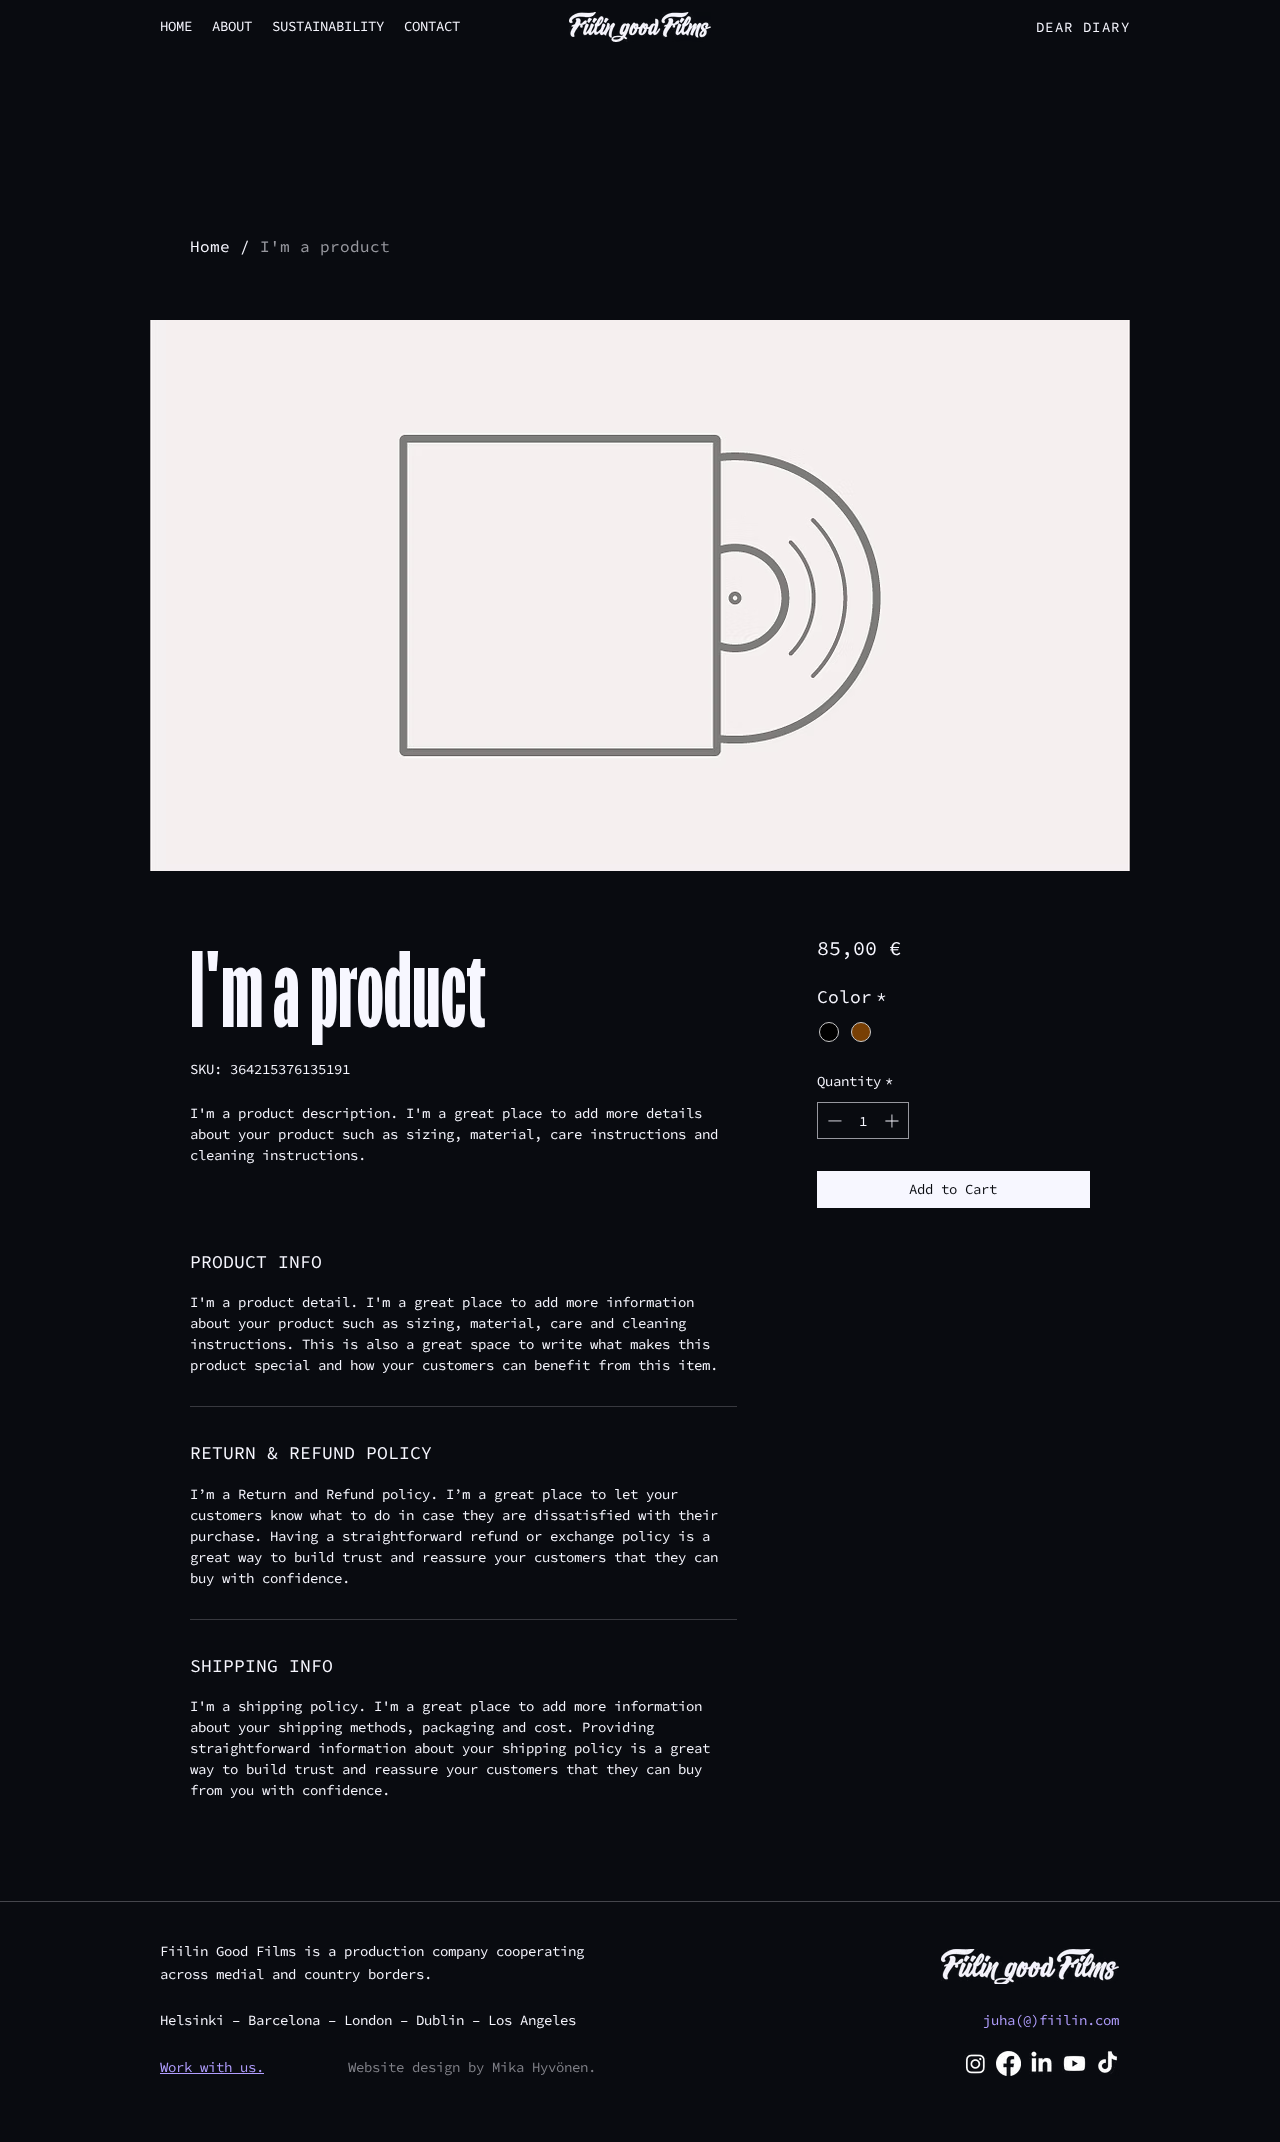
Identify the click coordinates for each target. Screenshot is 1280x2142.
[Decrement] (832, 1120)
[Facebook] (1008, 2063)
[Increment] (893, 1120)
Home (210, 246)
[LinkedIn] (1041, 2063)
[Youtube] (1074, 2063)
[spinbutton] (863, 1120)
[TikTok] (1107, 2063)
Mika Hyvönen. (544, 2067)
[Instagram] (975, 2063)
